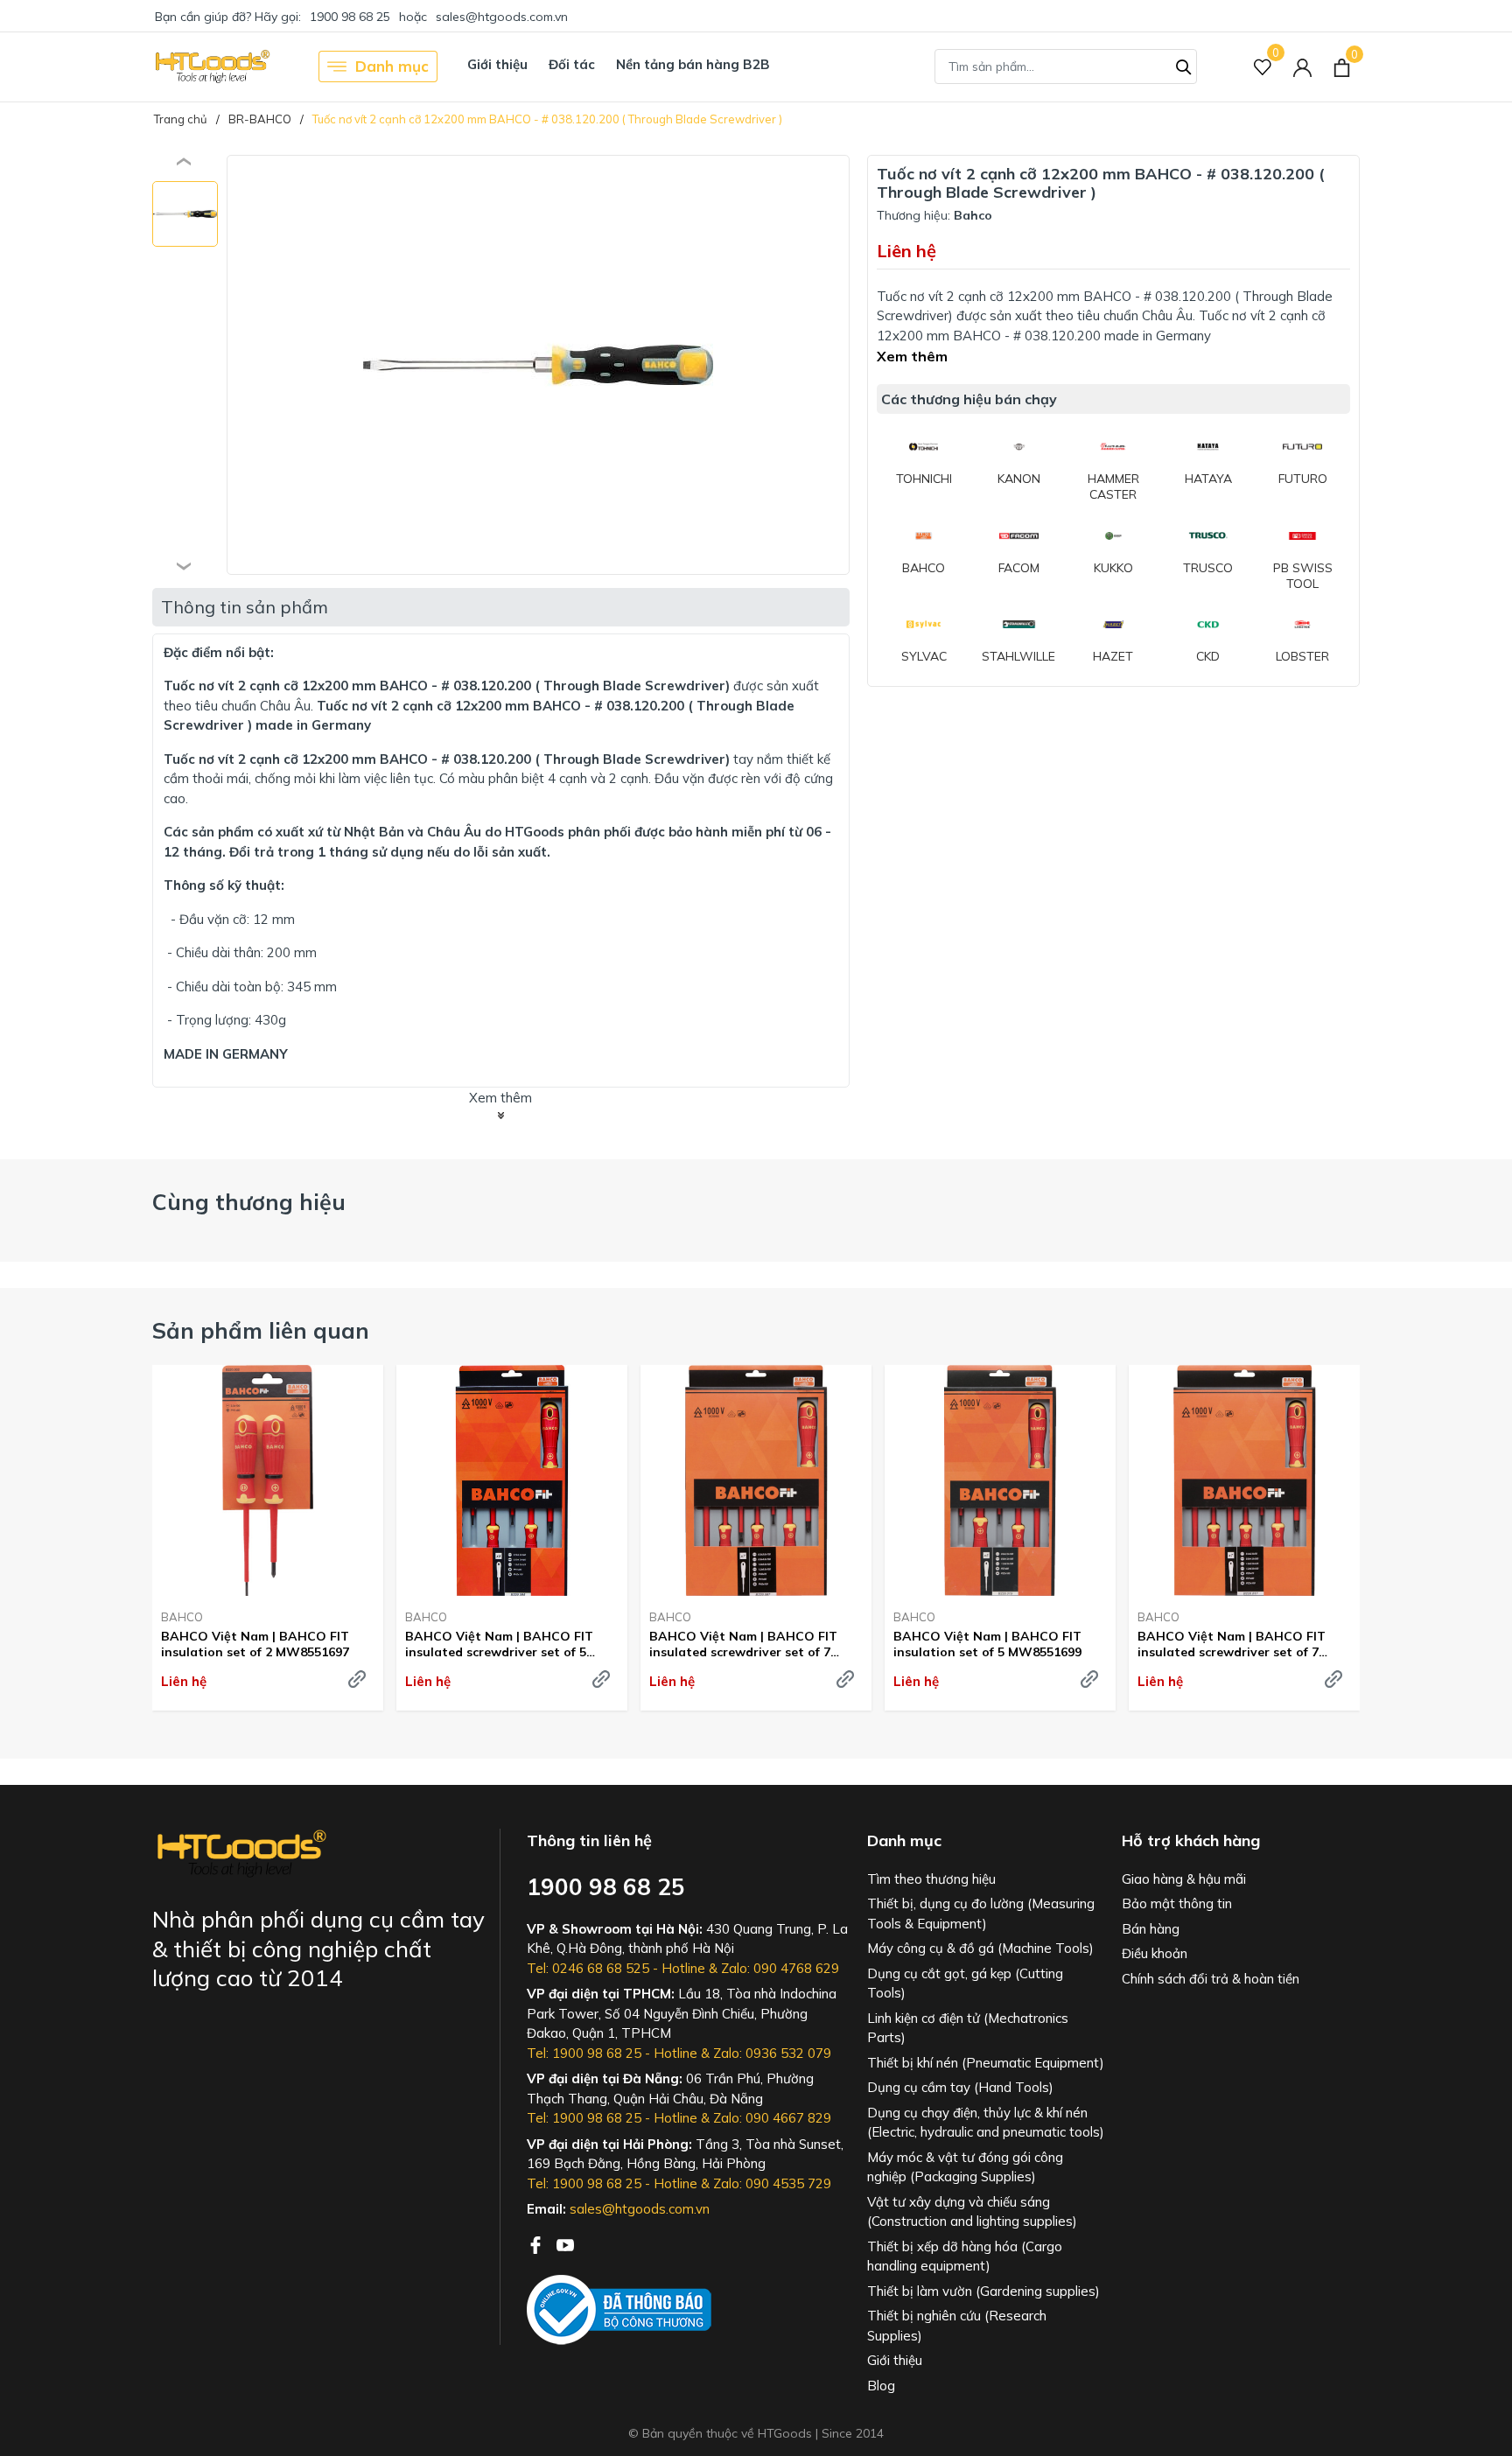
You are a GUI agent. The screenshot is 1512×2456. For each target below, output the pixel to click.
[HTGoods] (211, 66)
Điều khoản (1155, 1953)
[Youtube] (565, 2243)
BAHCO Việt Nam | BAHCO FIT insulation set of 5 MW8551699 (987, 1644)
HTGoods (535, 832)
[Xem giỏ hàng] (1342, 66)
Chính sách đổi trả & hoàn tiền (1211, 1979)
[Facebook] (537, 2243)
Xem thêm (912, 356)
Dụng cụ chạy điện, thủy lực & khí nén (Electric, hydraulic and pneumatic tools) (986, 2123)
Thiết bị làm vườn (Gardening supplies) (983, 2291)
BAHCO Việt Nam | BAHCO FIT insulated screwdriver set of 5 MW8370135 (499, 1644)
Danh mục (392, 66)
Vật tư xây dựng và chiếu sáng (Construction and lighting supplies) (972, 2212)
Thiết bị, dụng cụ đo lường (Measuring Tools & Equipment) (981, 1914)
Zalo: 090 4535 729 (772, 2183)
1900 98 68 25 (350, 17)
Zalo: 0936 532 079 (772, 2053)
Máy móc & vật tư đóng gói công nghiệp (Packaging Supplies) (965, 2167)
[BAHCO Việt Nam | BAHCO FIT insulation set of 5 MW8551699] (1000, 1480)
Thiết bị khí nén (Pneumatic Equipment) (986, 2063)
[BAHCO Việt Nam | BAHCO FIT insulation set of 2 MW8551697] (268, 1480)
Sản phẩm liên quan (261, 1330)
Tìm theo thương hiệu (931, 1879)
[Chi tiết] (357, 1679)
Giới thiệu (497, 64)
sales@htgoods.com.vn (502, 17)
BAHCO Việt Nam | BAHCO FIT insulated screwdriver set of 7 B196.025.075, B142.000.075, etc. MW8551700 (1235, 1644)
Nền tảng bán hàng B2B (693, 64)
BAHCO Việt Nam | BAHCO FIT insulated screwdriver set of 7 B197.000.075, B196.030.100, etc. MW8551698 (746, 1644)
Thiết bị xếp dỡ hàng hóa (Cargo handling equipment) (965, 2257)
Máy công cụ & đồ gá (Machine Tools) (980, 1948)
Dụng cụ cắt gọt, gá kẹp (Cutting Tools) (965, 1984)
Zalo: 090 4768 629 (780, 1968)
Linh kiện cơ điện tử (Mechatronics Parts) (968, 2028)
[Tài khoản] (1302, 67)
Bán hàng (1151, 1929)
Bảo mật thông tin (1177, 1903)
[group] (538, 365)
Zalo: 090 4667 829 (772, 2118)
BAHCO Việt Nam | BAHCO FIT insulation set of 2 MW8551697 (255, 1644)
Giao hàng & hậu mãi (1184, 1879)
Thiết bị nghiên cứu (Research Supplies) (957, 2326)
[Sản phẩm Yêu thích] (1263, 67)
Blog (881, 2386)
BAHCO (182, 1617)
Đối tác (572, 64)
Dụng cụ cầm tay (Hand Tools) (960, 2087)
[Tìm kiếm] (1184, 65)
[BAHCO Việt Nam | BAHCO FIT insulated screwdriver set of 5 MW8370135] (512, 1480)
